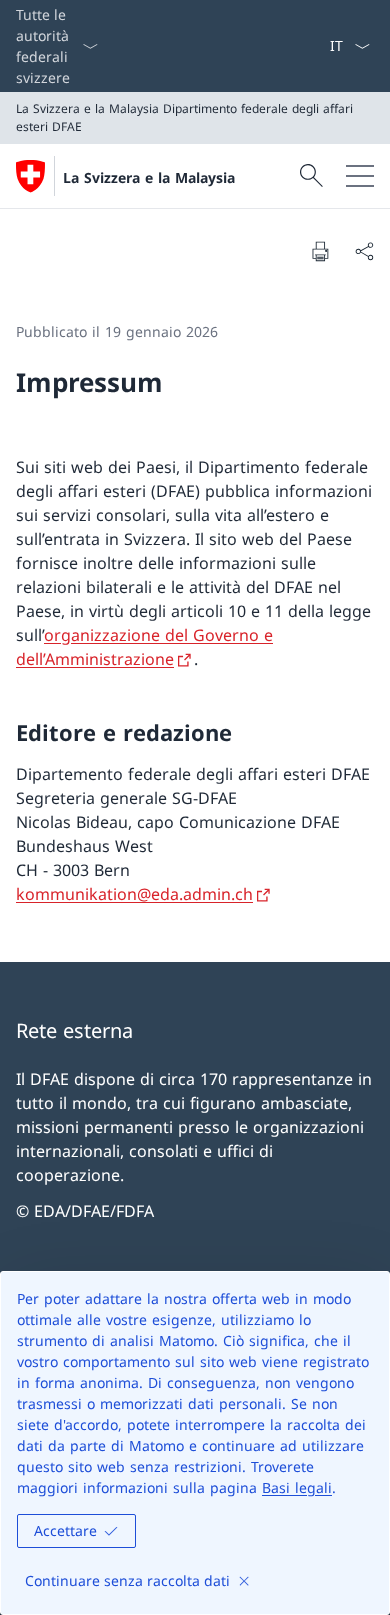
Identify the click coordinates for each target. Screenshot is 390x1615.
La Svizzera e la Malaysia (149, 177)
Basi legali (297, 1487)
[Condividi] (364, 251)
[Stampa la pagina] (320, 251)
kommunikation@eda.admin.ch (134, 894)
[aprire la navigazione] (360, 176)
